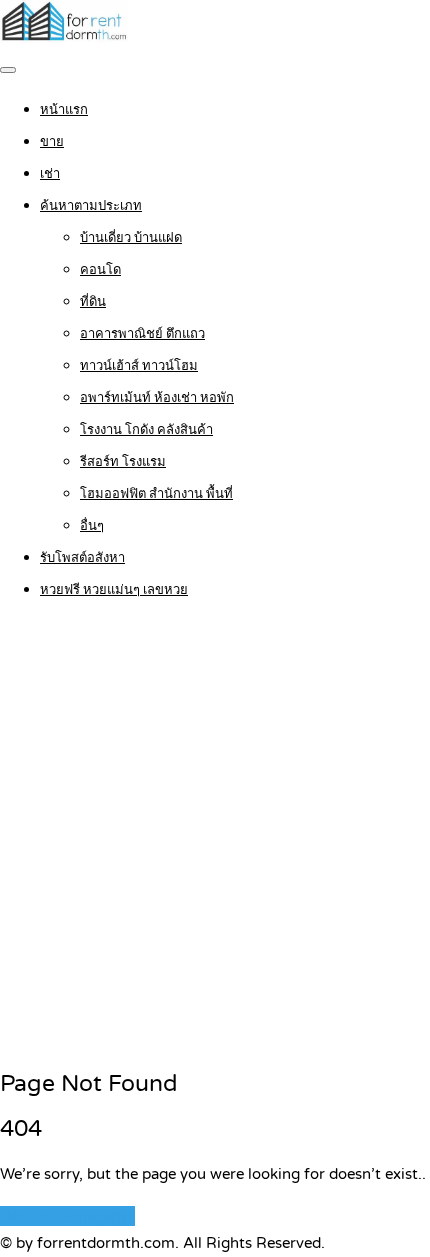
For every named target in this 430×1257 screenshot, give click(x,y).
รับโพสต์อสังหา (82, 558)
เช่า (50, 174)
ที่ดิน (93, 302)
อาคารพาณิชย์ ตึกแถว (142, 334)
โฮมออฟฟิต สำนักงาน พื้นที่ (156, 494)
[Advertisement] (215, 836)
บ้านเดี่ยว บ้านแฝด (131, 238)
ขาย (52, 142)
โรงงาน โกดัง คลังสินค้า (146, 430)
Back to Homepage (67, 1216)
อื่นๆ (92, 526)
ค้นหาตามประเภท (91, 206)
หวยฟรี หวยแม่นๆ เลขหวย (114, 590)
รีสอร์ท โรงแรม (123, 462)
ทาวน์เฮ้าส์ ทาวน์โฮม (139, 366)
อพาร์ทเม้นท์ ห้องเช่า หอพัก (157, 398)
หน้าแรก (64, 110)
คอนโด (100, 270)
